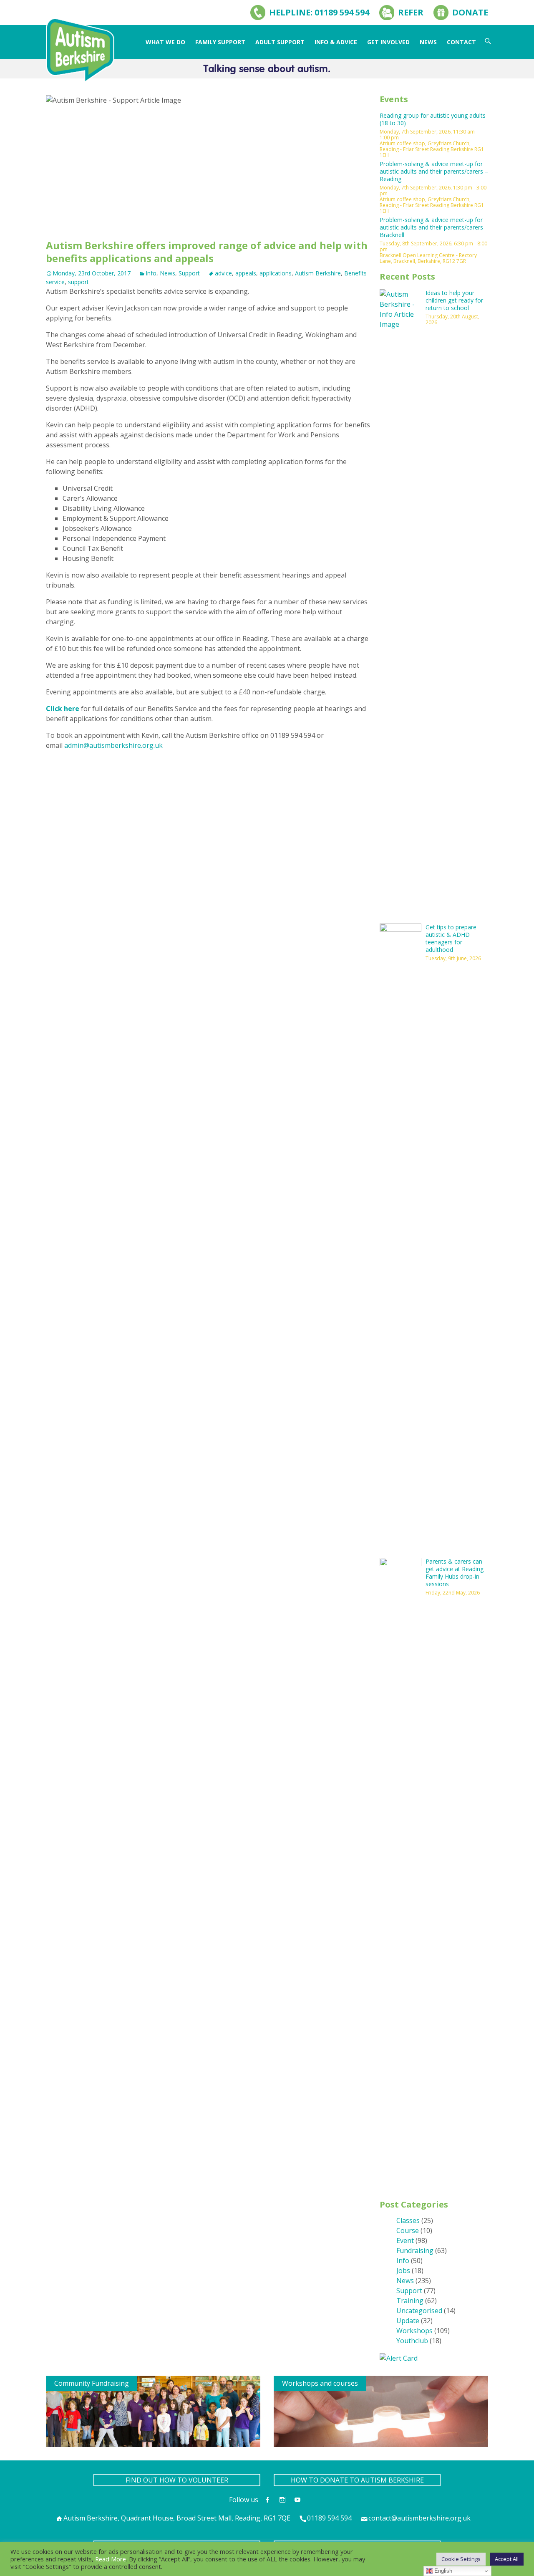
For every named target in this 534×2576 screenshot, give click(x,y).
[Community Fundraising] (153, 2411)
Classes (408, 2220)
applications (276, 273)
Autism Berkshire (318, 273)
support (78, 282)
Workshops (414, 2331)
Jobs (403, 2271)
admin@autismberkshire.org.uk (113, 745)
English (442, 2571)
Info (151, 273)
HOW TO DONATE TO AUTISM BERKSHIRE (357, 2480)
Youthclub (412, 2341)
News (428, 42)
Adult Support (280, 42)
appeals (246, 273)
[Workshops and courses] (381, 2411)
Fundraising (415, 2251)
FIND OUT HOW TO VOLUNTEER (177, 2480)
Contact (461, 42)
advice (223, 273)
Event (405, 2240)
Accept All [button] (507, 2559)
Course (408, 2230)
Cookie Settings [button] (461, 2559)
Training (410, 2301)
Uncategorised (419, 2311)
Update (408, 2321)
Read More (111, 2559)
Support (189, 273)
